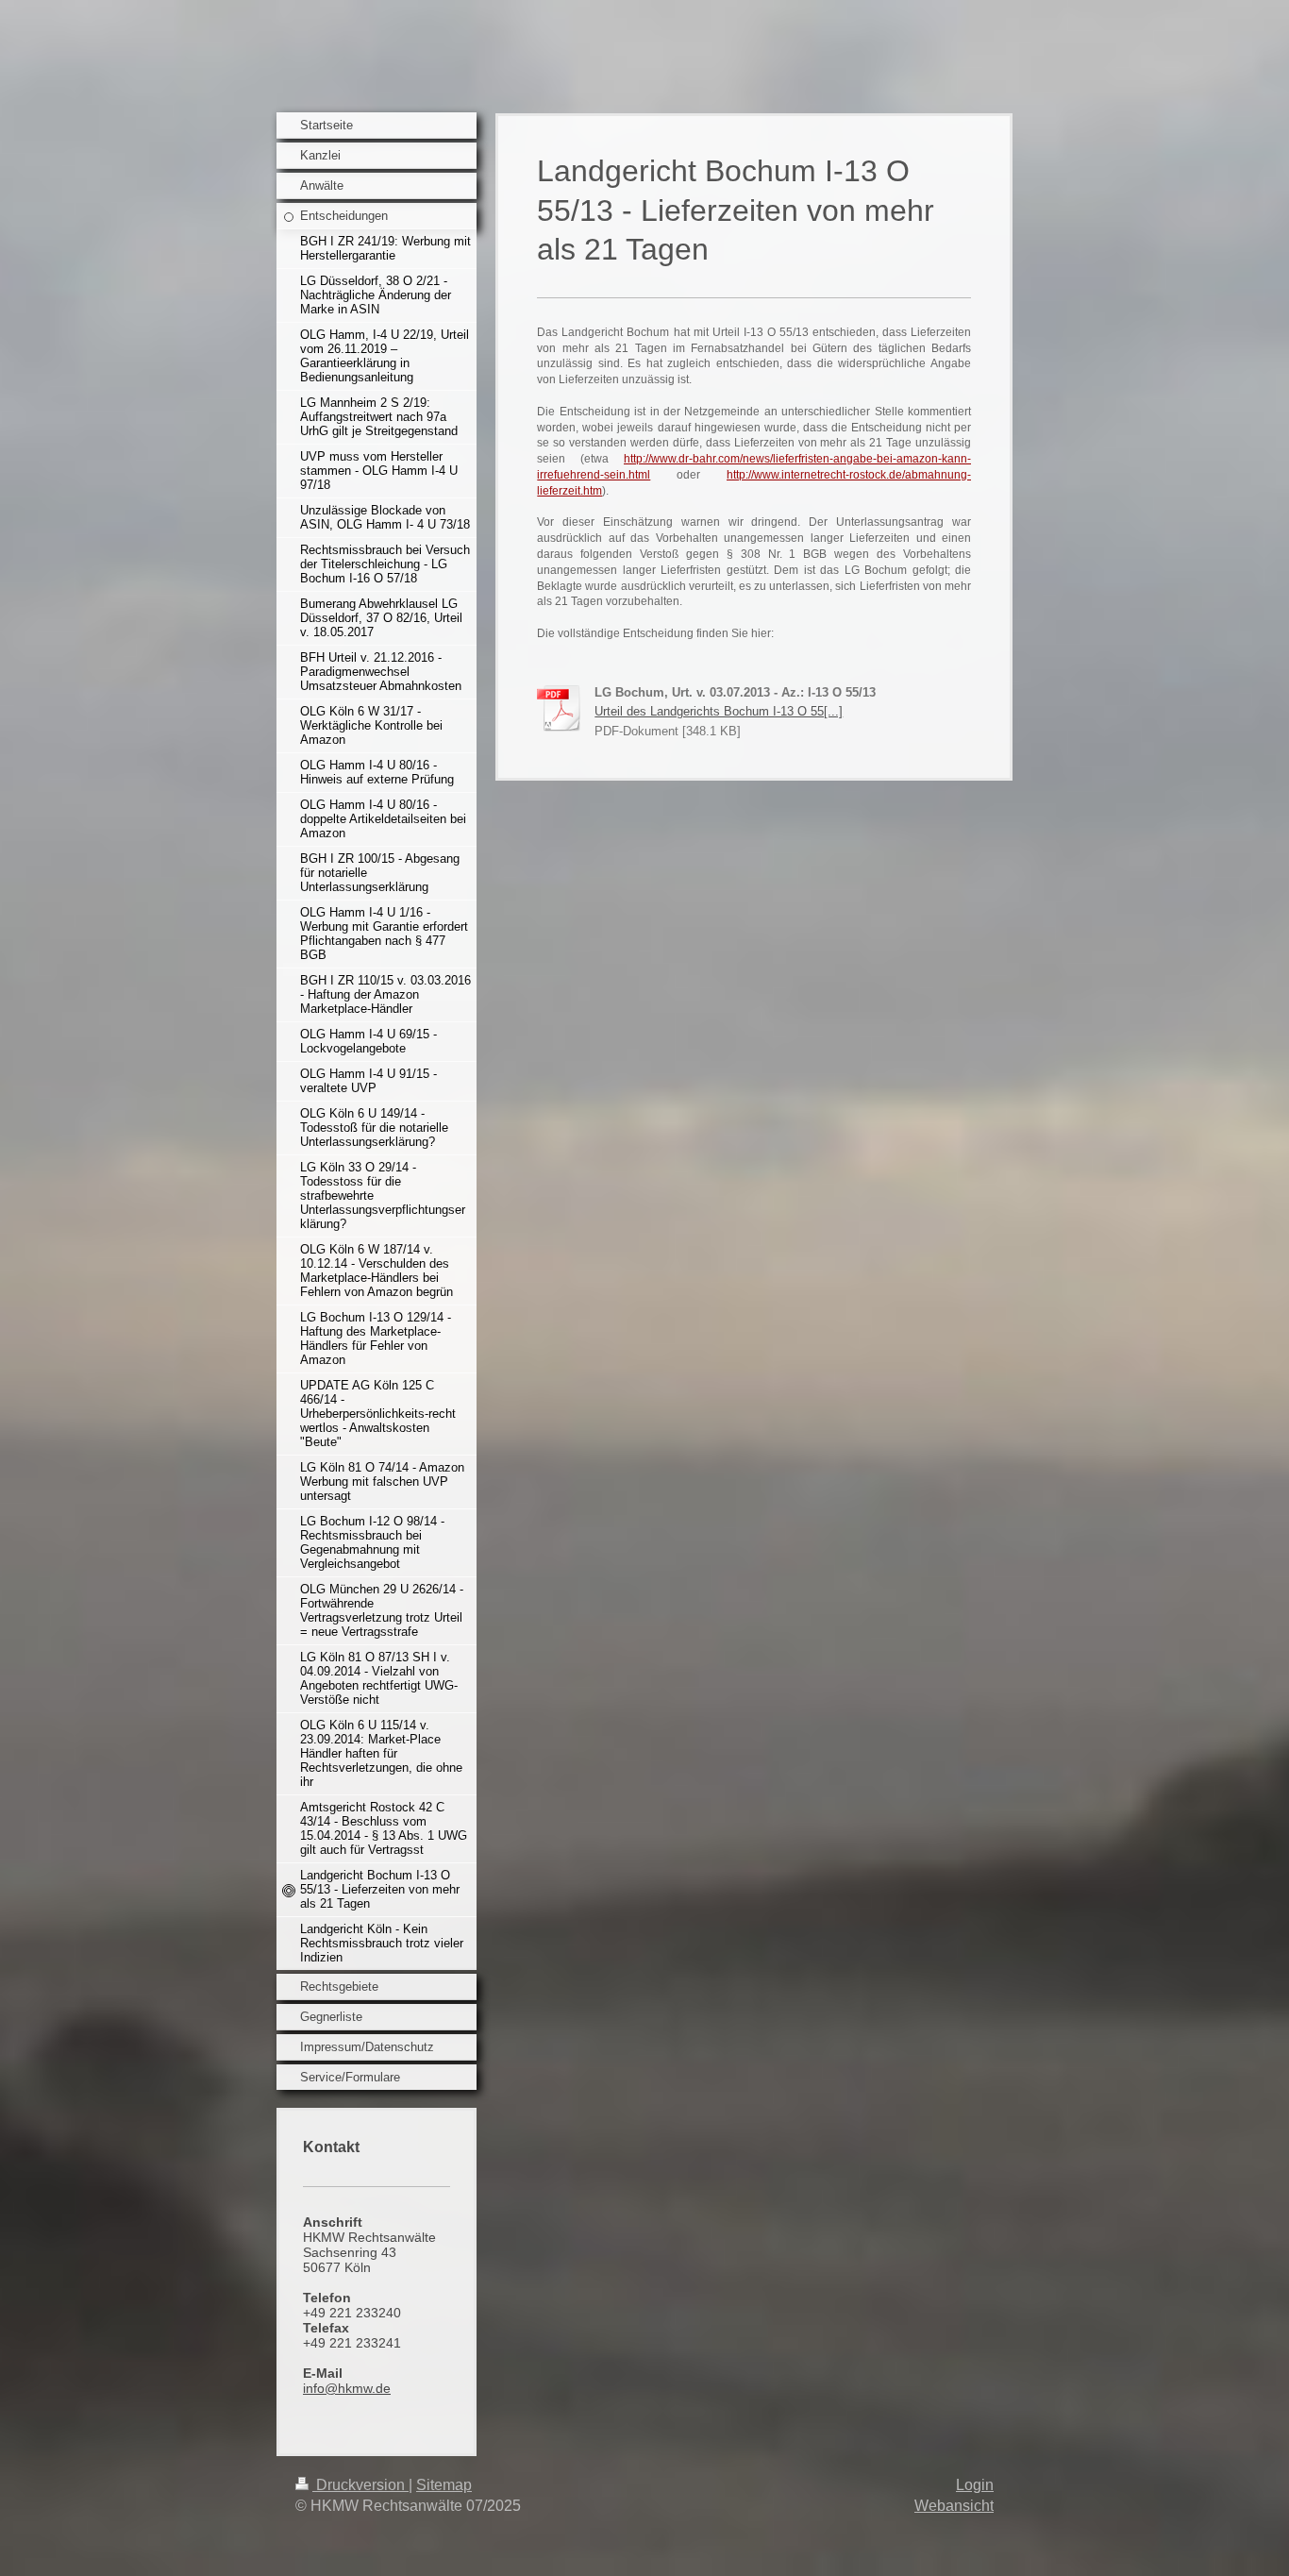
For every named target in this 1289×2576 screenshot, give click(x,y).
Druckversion (360, 2485)
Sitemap (444, 2485)
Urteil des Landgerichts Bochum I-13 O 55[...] (719, 711)
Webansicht (954, 2506)
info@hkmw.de (347, 2388)
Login (975, 2485)
